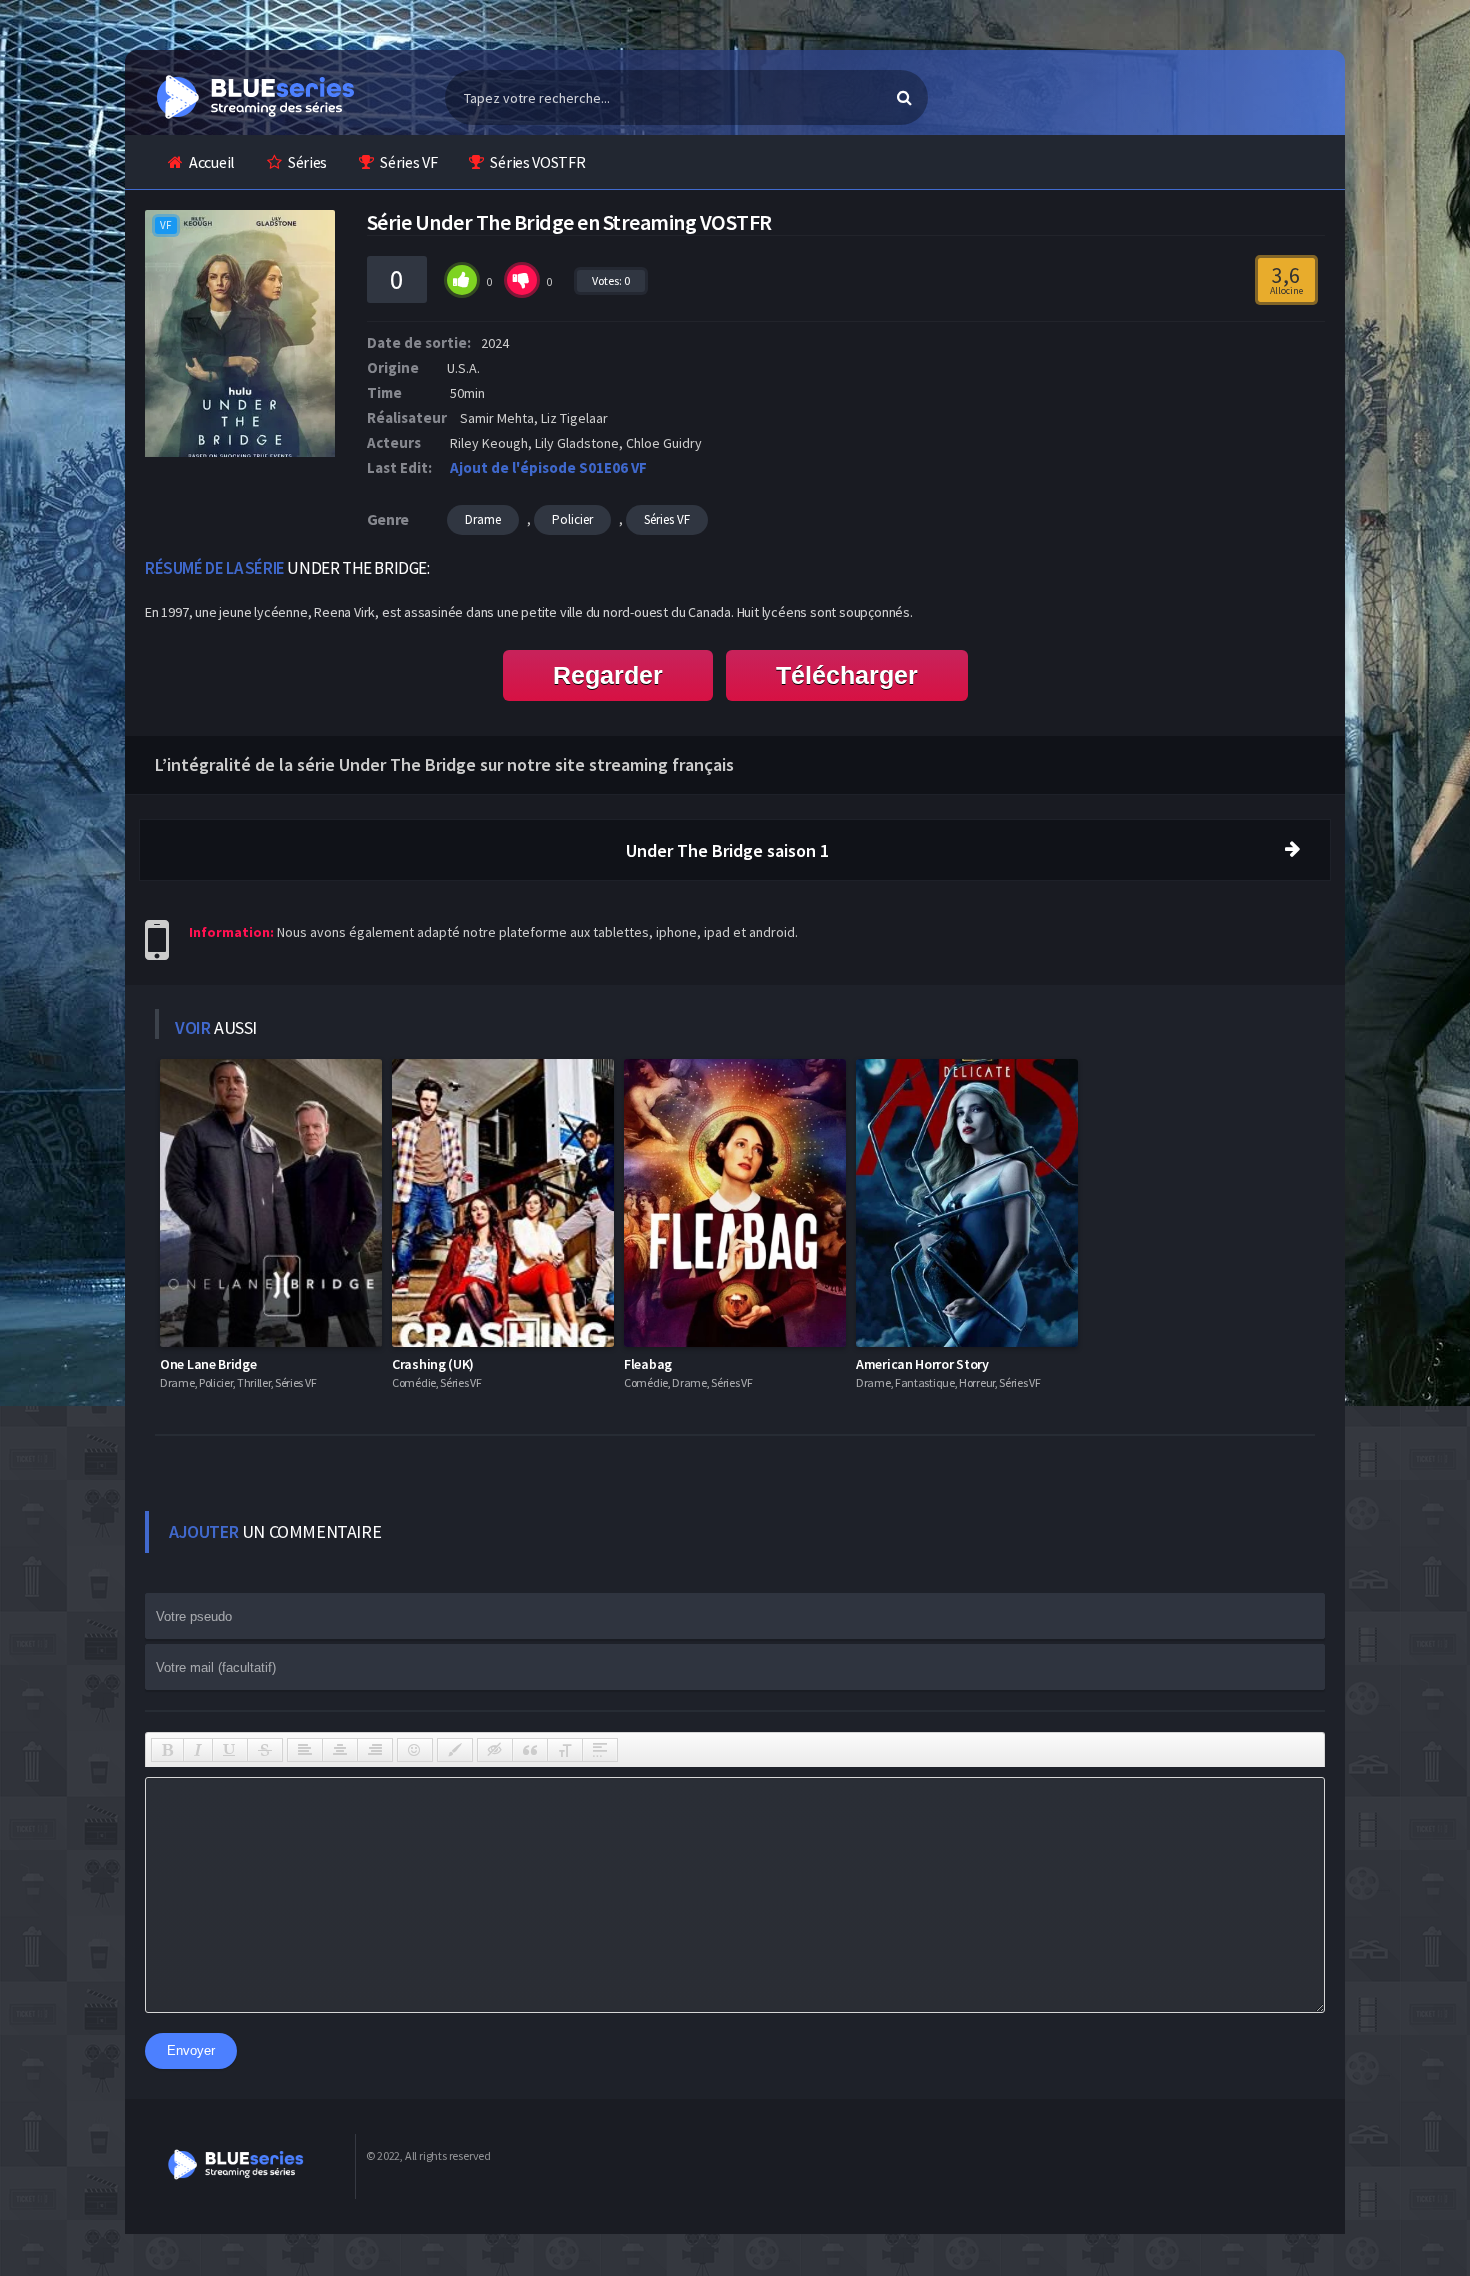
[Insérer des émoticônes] (415, 1750)
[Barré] (265, 1750)
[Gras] (167, 1750)
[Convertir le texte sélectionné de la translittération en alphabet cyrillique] (565, 1750)
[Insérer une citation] (530, 1750)
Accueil (212, 162)
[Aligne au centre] (340, 1750)
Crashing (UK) (433, 1364)
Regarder (608, 675)
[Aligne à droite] (375, 1750)
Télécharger (847, 675)
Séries (307, 162)
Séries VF (408, 162)
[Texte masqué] (495, 1750)
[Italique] (198, 1750)
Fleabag (648, 1364)
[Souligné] (230, 1750)
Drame (483, 519)
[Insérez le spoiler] (600, 1750)
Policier (572, 519)
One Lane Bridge (208, 1364)
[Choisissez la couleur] (455, 1750)
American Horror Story (922, 1364)
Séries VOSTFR (537, 162)
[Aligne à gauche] (305, 1750)
